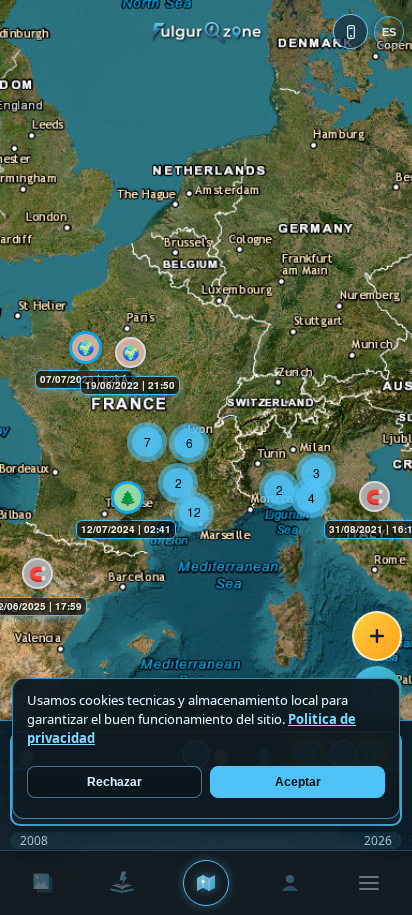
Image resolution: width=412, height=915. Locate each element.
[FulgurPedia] (121, 883)
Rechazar (114, 782)
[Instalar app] (350, 31)
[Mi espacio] (290, 883)
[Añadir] (377, 636)
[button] (370, 492)
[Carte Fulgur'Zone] (206, 883)
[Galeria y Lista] (43, 883)
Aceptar (298, 782)
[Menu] (369, 883)
